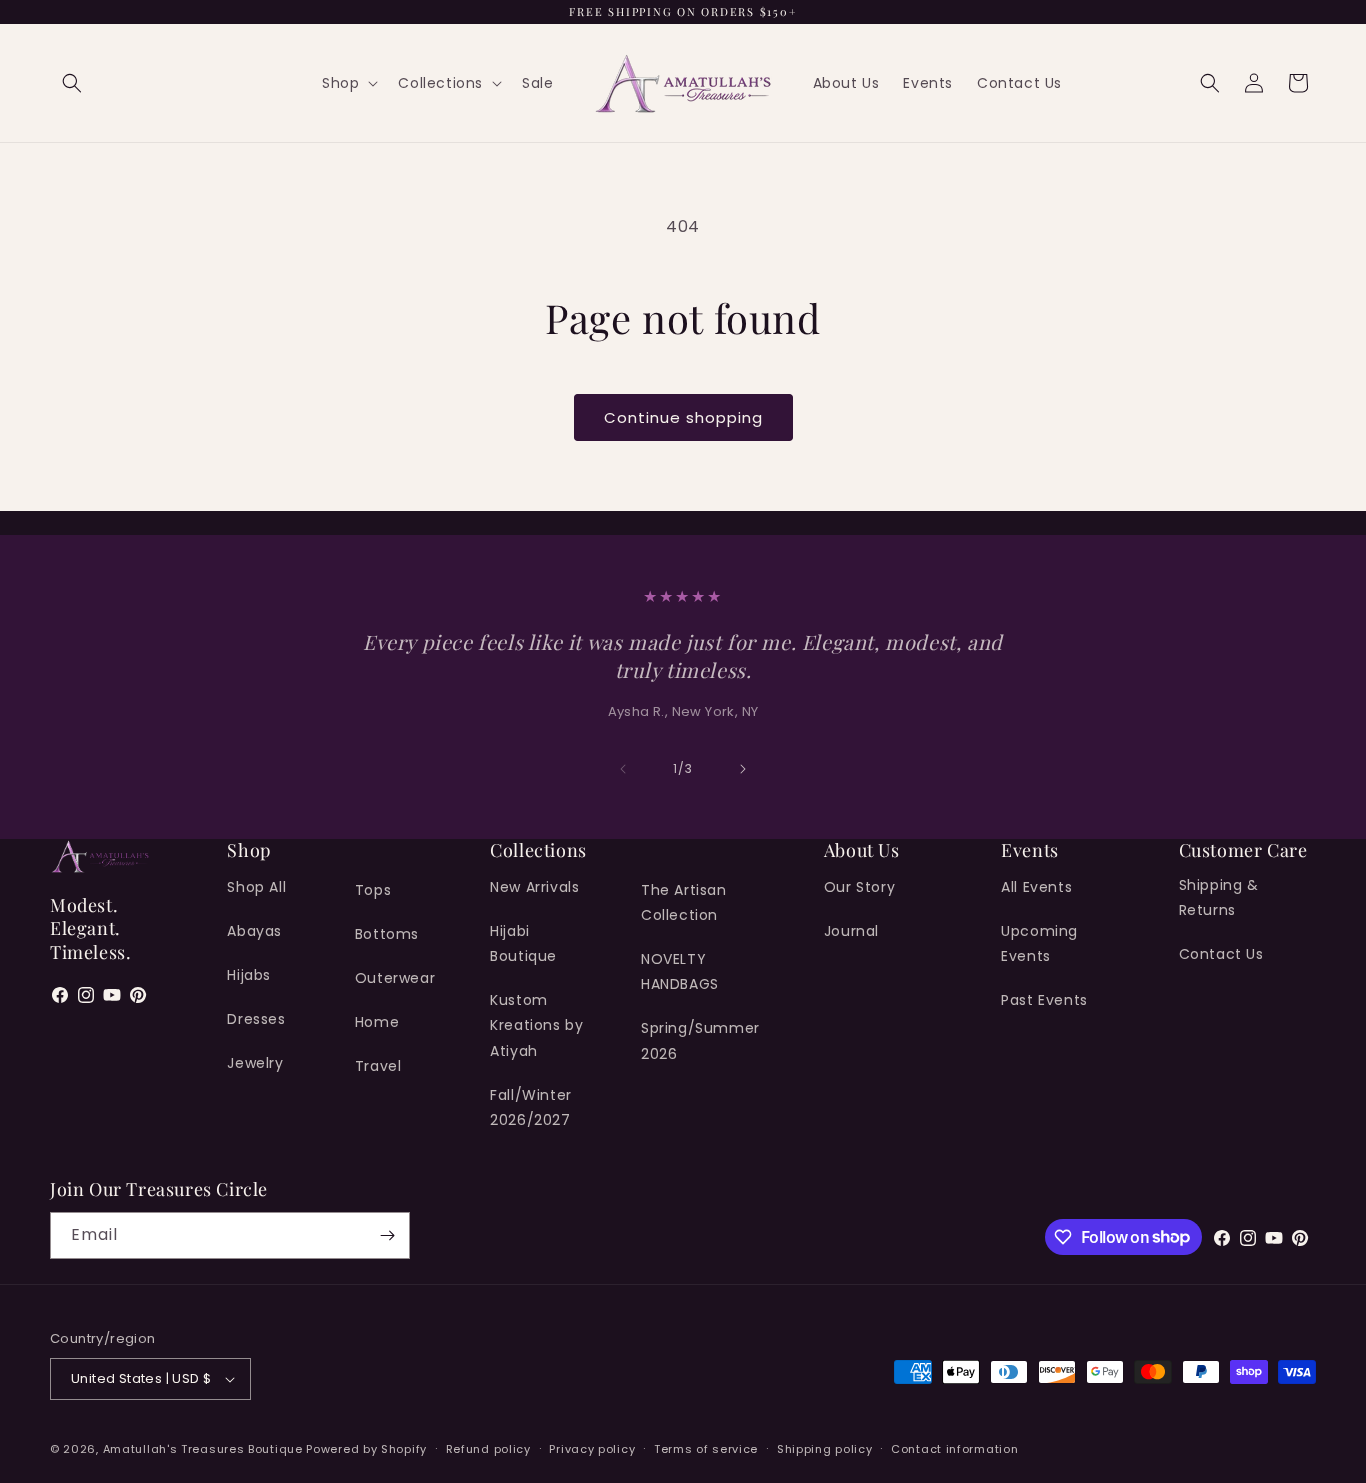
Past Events (1044, 1000)
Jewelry (255, 1063)
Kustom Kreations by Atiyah (536, 1025)
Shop (340, 83)
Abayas (254, 931)
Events (928, 83)
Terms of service (706, 1449)
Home (377, 1022)
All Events (1036, 887)
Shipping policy (825, 1449)
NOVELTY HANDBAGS (680, 971)
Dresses (256, 1019)
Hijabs (249, 975)
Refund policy (488, 1449)
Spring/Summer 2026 (700, 1040)
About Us (846, 83)
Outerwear (395, 978)
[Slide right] (743, 769)
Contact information (954, 1449)
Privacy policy (592, 1449)
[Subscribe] (387, 1235)
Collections (440, 83)
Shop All (256, 887)
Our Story (859, 887)
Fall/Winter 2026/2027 (531, 1107)
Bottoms (387, 934)
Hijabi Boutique (523, 943)
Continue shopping (683, 417)
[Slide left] (623, 769)
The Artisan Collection (684, 902)
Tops (373, 890)
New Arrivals (534, 887)
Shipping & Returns (1219, 897)
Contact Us (1019, 83)
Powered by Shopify (366, 1449)
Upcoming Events (1039, 943)
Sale (537, 83)
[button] (72, 83)
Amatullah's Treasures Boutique (205, 1449)
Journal (851, 931)
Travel (378, 1066)
